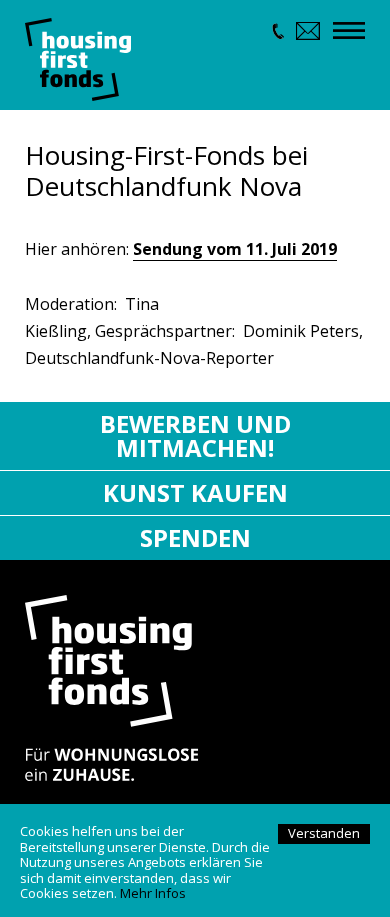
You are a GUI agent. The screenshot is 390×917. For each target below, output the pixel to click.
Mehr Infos (153, 893)
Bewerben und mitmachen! (195, 435)
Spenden (195, 537)
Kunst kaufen (195, 492)
